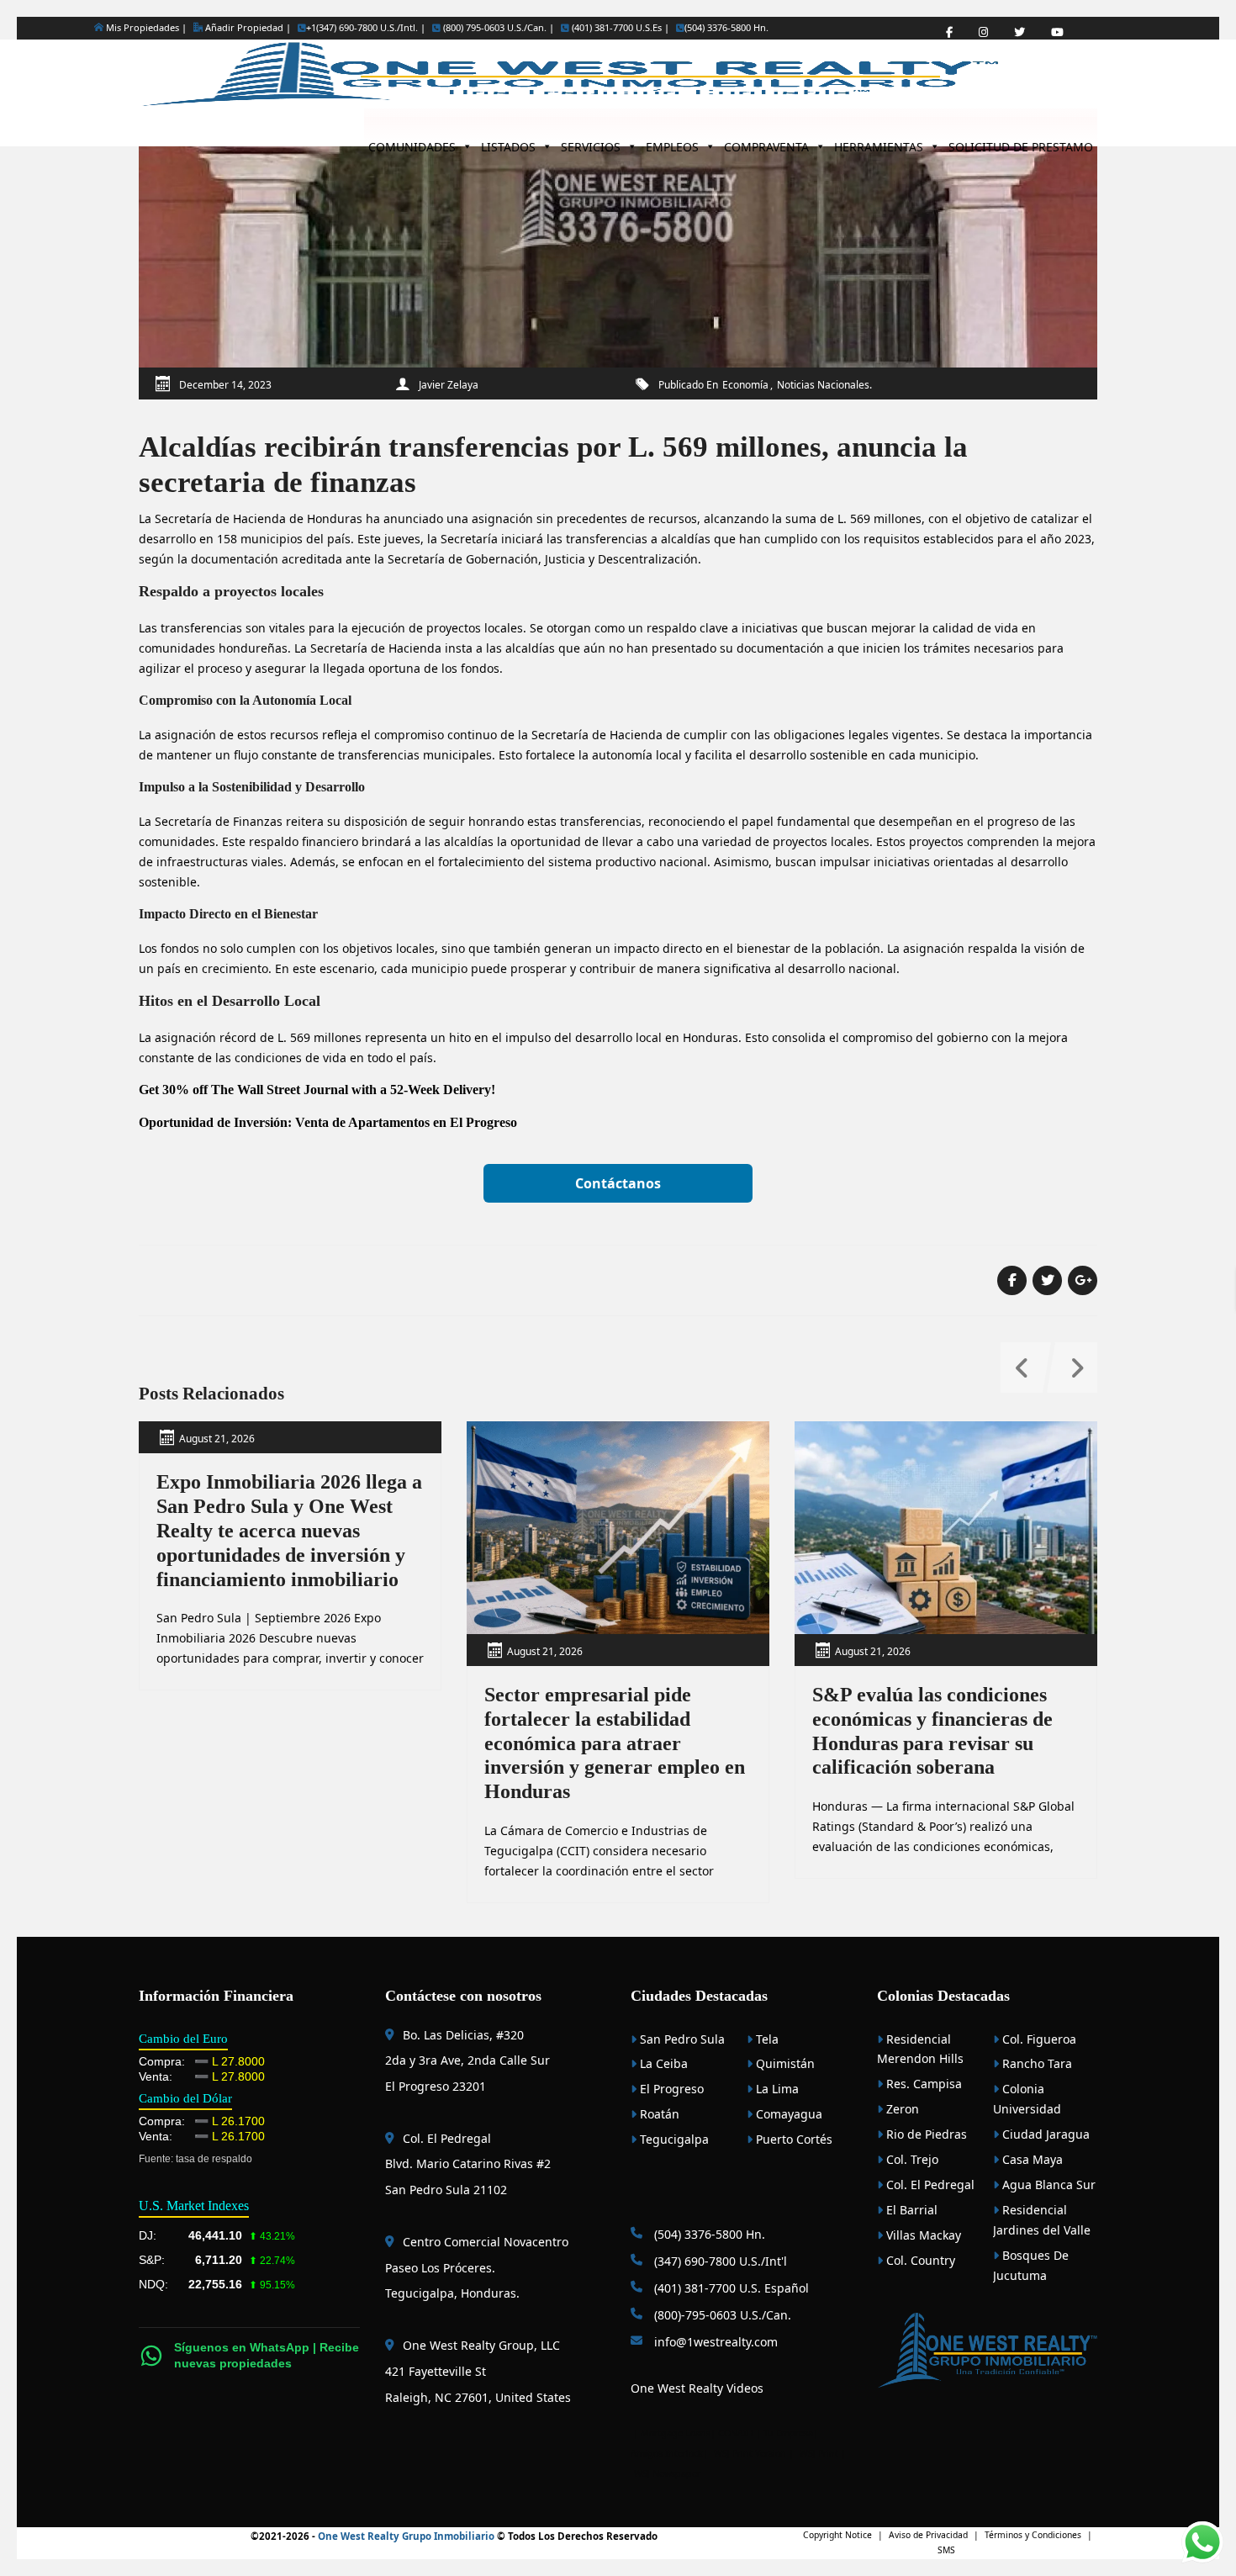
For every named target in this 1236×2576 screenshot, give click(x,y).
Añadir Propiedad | (247, 27)
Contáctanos (618, 1183)
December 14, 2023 (225, 385)
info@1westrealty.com (714, 2342)
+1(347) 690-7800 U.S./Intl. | (366, 28)
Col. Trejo (911, 2159)
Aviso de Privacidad (928, 2535)
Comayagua (787, 2114)
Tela (766, 2039)
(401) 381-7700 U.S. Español (730, 2288)
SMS (946, 2550)
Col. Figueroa (1038, 2039)
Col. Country (919, 2260)
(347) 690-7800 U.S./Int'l (719, 2261)
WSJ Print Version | (755, 2453)
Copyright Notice (837, 2535)
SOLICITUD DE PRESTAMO (1021, 143)
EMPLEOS (672, 143)
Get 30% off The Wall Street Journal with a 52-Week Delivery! (317, 1090)
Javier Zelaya (449, 385)
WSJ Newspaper (667, 2473)
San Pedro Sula (681, 2039)
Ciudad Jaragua (1044, 2134)
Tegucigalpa (673, 2139)
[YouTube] (1057, 32)
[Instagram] (983, 32)
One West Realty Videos (697, 2388)
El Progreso (670, 2089)
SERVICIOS (591, 143)
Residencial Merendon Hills (920, 2049)
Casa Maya (1031, 2159)
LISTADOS (508, 143)
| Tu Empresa (784, 2433)
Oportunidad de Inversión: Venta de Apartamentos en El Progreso (328, 1122)
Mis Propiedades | (145, 27)
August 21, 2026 (217, 1439)
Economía (745, 385)
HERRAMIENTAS (879, 143)
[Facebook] (949, 32)
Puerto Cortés (792, 2139)
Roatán (658, 2114)
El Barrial (910, 2210)
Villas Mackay (922, 2235)
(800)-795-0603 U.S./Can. (721, 2315)
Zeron (901, 2109)
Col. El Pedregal (929, 2185)
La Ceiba (662, 2063)
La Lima (776, 2089)
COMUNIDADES (412, 143)
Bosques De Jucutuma (1031, 2265)
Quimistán (784, 2063)
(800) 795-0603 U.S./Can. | (497, 28)
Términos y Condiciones (1033, 2535)
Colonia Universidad (1027, 2099)
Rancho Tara (1035, 2063)
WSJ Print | (823, 2453)
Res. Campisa (922, 2084)
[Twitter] (1019, 32)
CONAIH (736, 2433)
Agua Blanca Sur (1047, 2185)
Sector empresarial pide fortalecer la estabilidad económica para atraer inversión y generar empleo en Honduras (615, 1743)
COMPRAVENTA (766, 143)
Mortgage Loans (676, 2433)
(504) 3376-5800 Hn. (726, 28)
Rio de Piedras (925, 2134)
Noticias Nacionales (823, 385)
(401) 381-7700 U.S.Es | (619, 28)
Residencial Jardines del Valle (1042, 2220)
